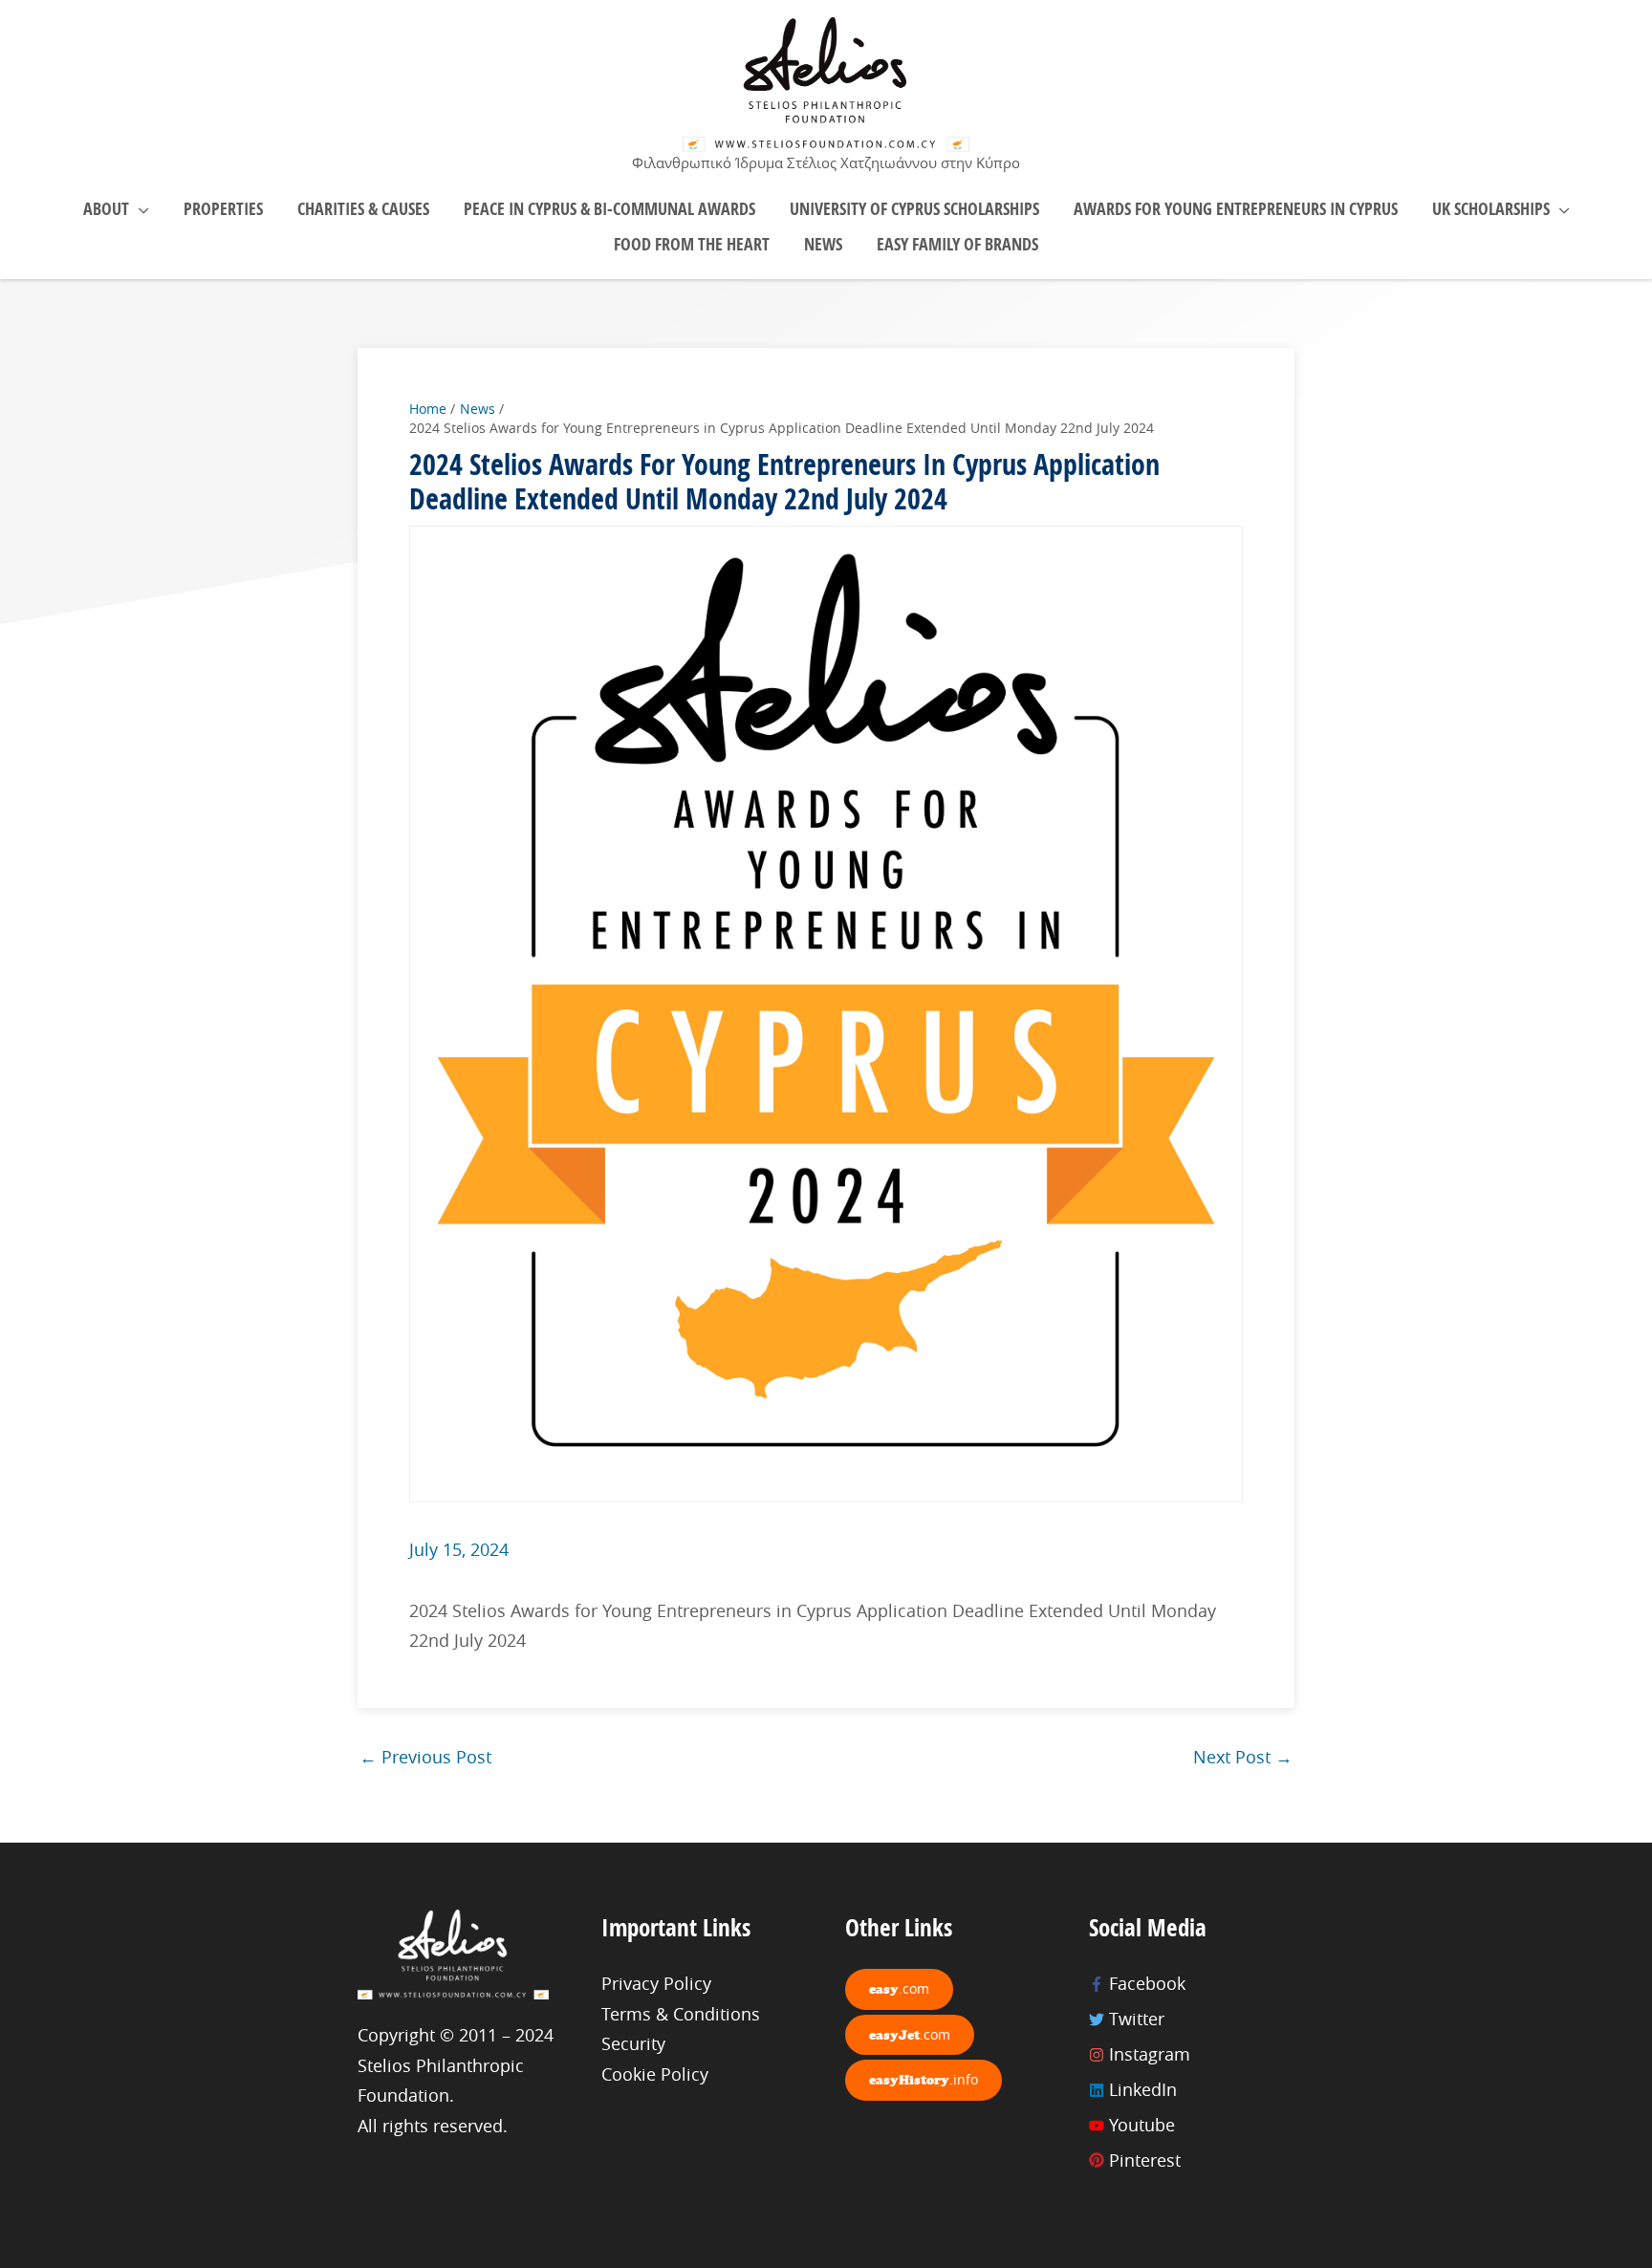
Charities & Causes (363, 209)
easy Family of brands (957, 244)
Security (633, 2043)
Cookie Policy (655, 2074)
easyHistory (924, 2079)
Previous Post (425, 1757)
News (823, 244)
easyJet (910, 2034)
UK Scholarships (1491, 209)
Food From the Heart (692, 244)
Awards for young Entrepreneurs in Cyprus (1236, 209)
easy (899, 1988)
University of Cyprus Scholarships (914, 209)
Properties (223, 209)
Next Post (1243, 1757)
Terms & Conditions (681, 2014)
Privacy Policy (656, 1983)
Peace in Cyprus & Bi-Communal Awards (609, 209)
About (106, 209)
